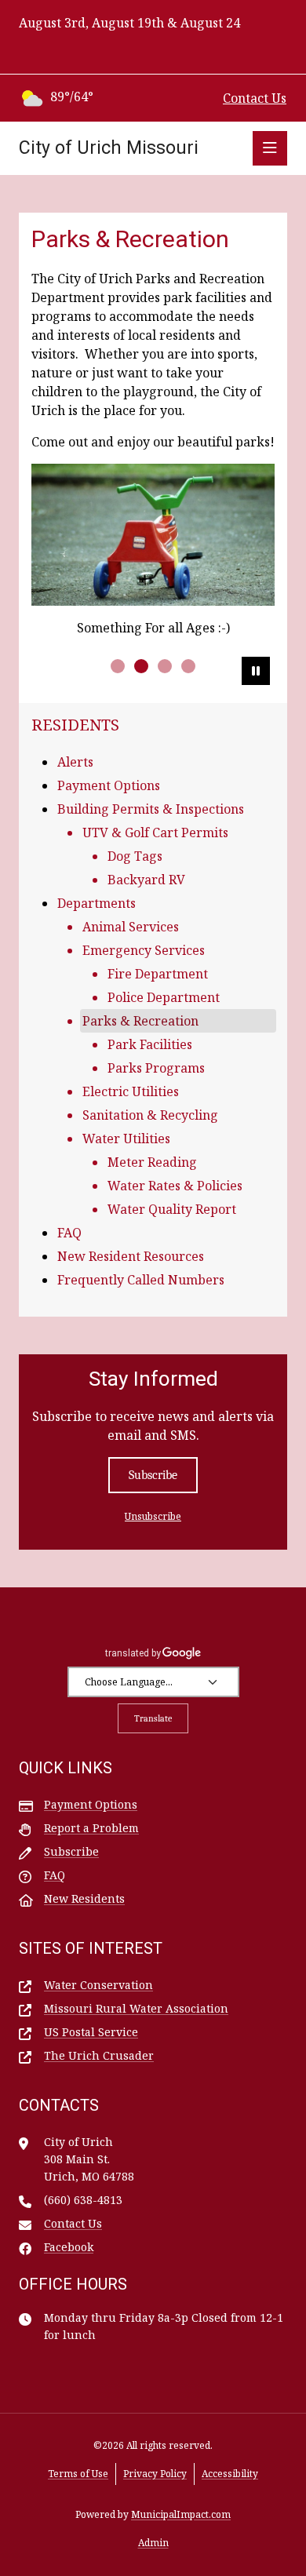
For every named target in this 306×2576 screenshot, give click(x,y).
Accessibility (230, 2474)
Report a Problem (91, 1828)
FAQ (69, 1233)
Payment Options (109, 785)
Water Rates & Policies (175, 1186)
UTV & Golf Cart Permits (155, 833)
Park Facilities (150, 1044)
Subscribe (153, 1475)
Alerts (75, 762)
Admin (153, 2543)
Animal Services (131, 927)
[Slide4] (188, 666)
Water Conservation (98, 1985)
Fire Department (158, 974)
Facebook (69, 2247)
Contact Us (255, 98)
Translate (153, 1718)
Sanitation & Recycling (150, 1115)
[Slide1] (118, 666)
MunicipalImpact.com (181, 2514)
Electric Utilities (131, 1091)
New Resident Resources (131, 1256)
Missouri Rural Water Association (136, 2008)
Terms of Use (78, 2474)
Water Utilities (126, 1139)
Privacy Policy (155, 2474)
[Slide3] (165, 666)
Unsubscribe (153, 1516)
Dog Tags (135, 856)
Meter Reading (152, 1162)
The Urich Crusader (99, 2055)
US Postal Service (91, 2032)
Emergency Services (144, 950)
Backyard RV (146, 880)
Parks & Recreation (140, 1021)
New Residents (84, 1898)
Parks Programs (156, 1068)
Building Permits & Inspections (151, 809)
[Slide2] (141, 666)
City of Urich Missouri (109, 148)
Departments (97, 903)
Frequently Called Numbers (141, 1280)
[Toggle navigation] (270, 148)
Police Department (164, 997)
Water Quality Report (172, 1209)
